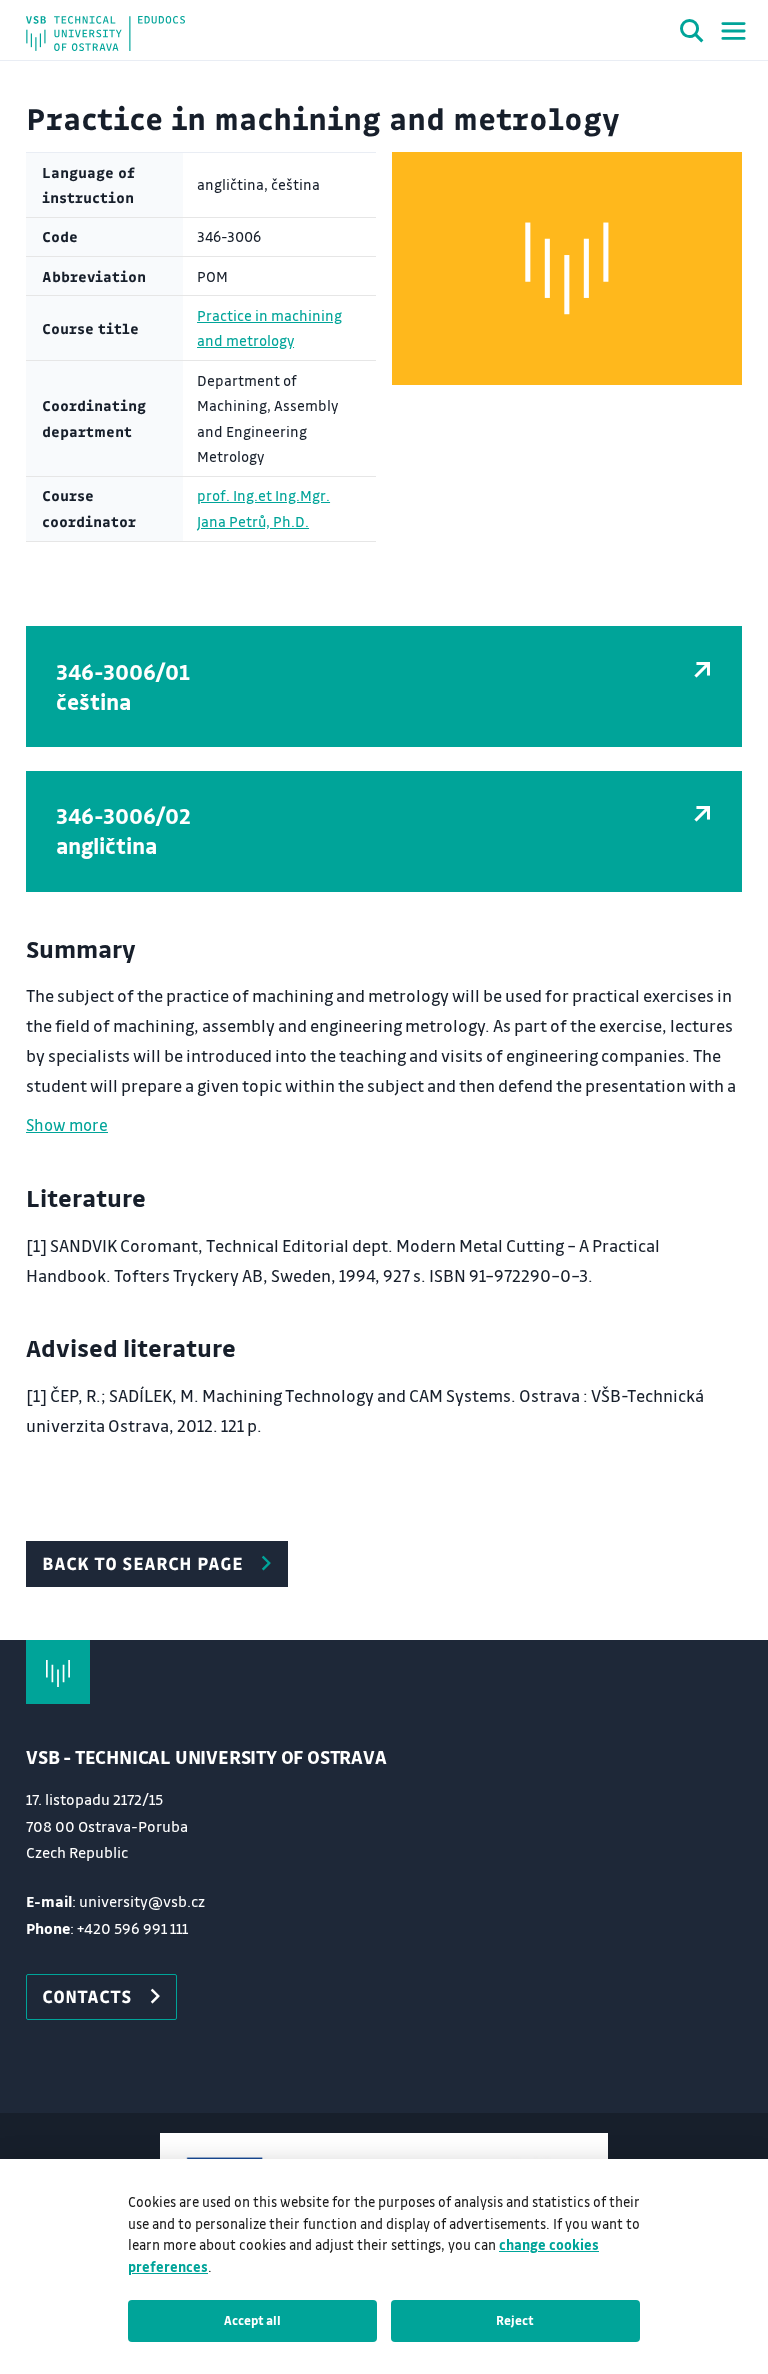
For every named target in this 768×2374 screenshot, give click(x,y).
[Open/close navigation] (733, 31)
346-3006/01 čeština (123, 686)
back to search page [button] (142, 1563)
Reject (515, 2320)
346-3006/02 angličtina (123, 830)
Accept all (252, 2320)
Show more (67, 1124)
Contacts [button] (87, 1996)
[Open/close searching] (692, 34)
